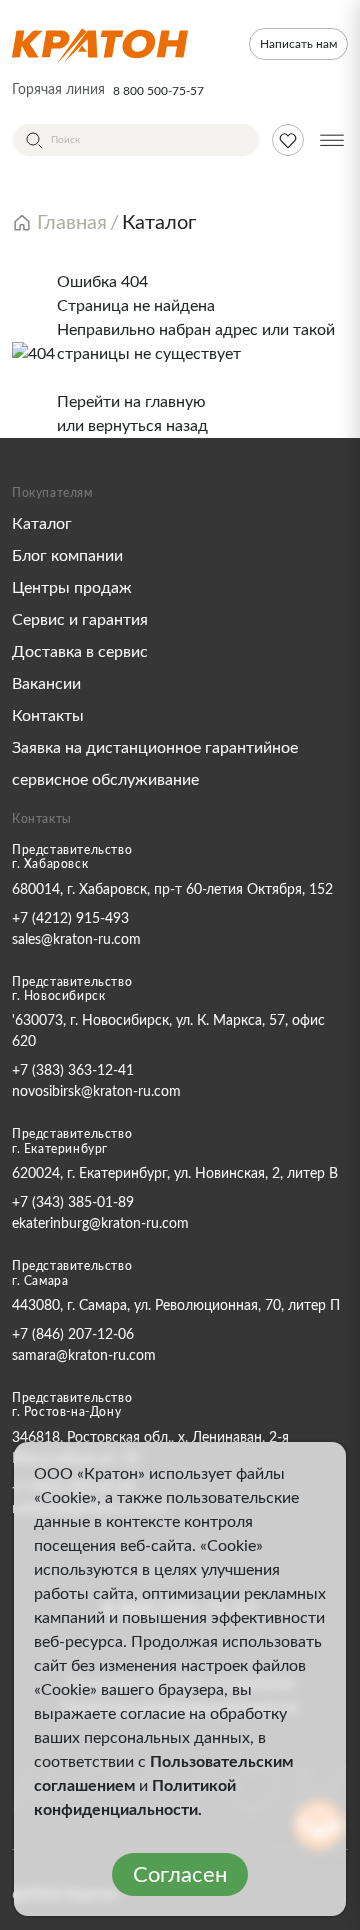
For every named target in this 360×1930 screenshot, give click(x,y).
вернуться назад (148, 426)
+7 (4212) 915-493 (70, 919)
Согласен (180, 1875)
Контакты (48, 716)
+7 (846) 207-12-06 (73, 1335)
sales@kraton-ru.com (76, 940)
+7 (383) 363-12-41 (73, 1071)
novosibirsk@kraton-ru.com (96, 1092)
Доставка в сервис (80, 652)
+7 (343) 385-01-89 (73, 1203)
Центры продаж (72, 588)
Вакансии (46, 684)
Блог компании (67, 556)
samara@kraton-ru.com (84, 1356)
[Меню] (332, 140)
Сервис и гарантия (80, 620)
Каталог (42, 524)
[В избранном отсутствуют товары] (288, 140)
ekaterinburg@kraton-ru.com (100, 1224)
